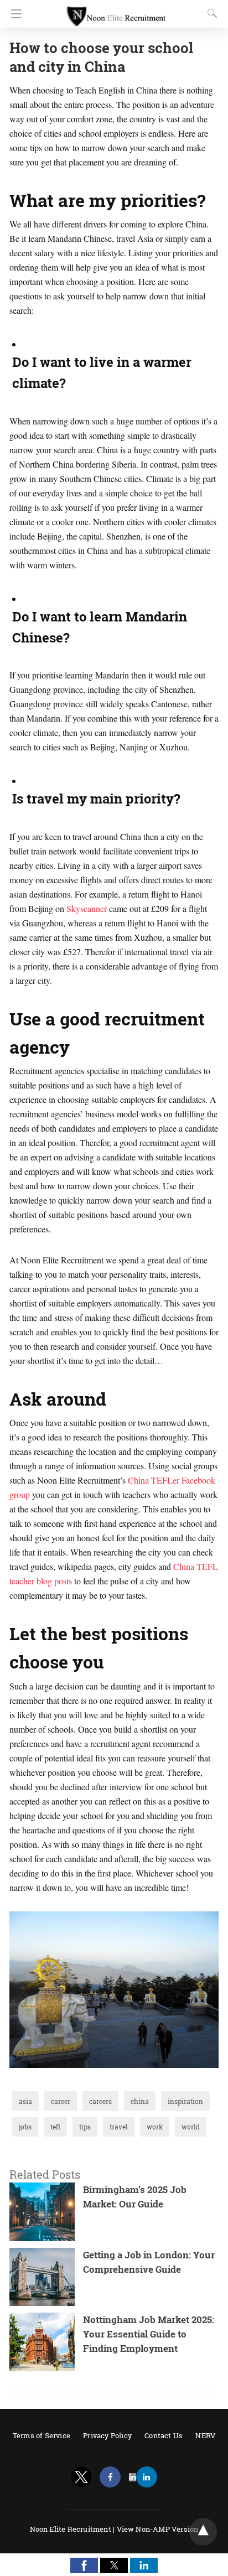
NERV (205, 2435)
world (191, 2127)
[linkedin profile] (147, 2477)
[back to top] (203, 2532)
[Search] (210, 13)
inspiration (185, 2101)
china (140, 2101)
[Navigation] (14, 14)
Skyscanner (87, 908)
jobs (25, 2127)
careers (100, 2101)
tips (85, 2127)
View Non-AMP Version (158, 2529)
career (61, 2101)
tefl (55, 2127)
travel (119, 2127)
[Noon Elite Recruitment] (116, 11)
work (155, 2127)
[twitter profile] (81, 2477)
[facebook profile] (110, 2477)
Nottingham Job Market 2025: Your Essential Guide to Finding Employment (149, 2334)
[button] (84, 2565)
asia (25, 2101)
